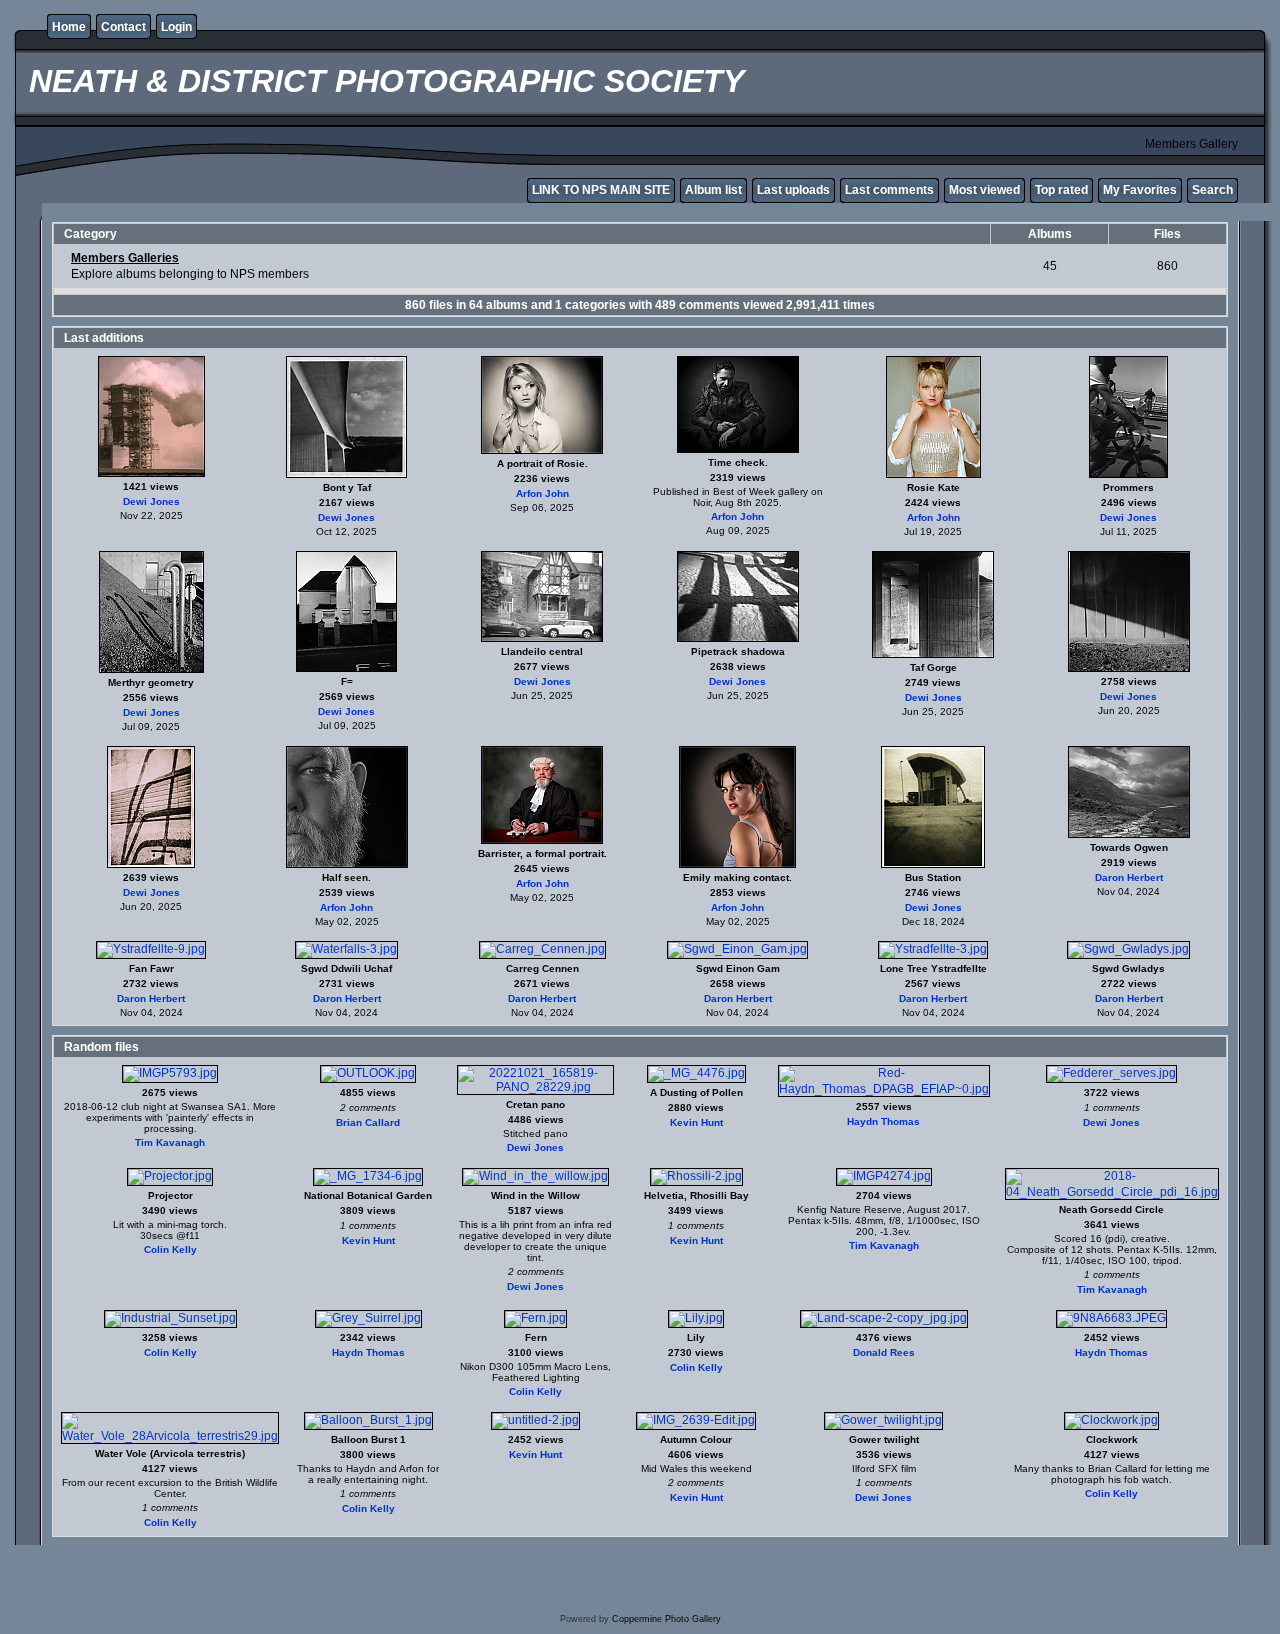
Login (176, 27)
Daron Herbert (1129, 877)
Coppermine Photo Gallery (666, 1619)
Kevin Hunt (696, 1122)
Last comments (889, 190)
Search (1212, 190)
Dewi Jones (151, 501)
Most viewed (984, 190)
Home (69, 27)
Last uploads (793, 190)
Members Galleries (125, 258)
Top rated (1061, 190)
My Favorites (1140, 190)
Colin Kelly (170, 1249)
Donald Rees (884, 1352)
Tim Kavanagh (170, 1142)
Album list (713, 190)
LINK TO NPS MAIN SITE (601, 190)
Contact (123, 27)
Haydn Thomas (883, 1121)
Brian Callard (368, 1122)
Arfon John (542, 493)
